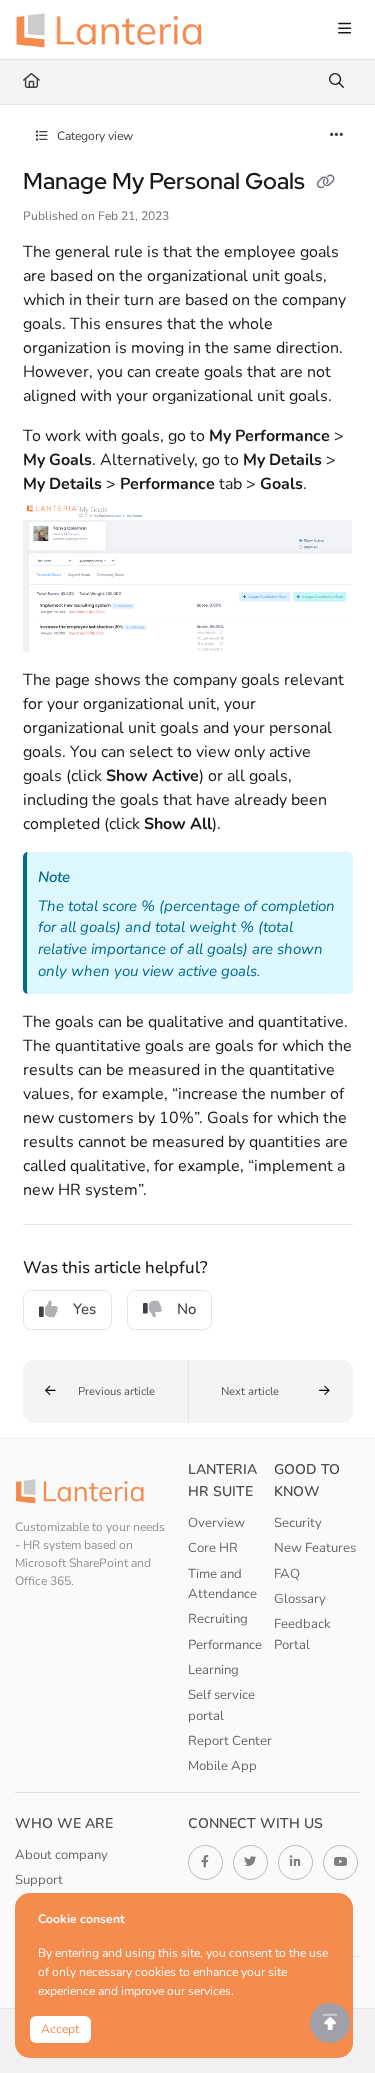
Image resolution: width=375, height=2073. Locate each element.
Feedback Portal (302, 1634)
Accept (60, 2029)
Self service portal (221, 1705)
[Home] (115, 30)
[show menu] (344, 30)
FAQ (287, 1574)
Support (39, 1880)
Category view (93, 136)
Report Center (230, 1741)
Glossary (300, 1599)
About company (61, 1855)
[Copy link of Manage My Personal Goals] (326, 183)
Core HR (213, 1548)
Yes (84, 1309)
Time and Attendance (222, 1584)
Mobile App (222, 1766)
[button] (105, 1392)
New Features (315, 1548)
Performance (225, 1645)
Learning (213, 1670)
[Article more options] (337, 136)
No (186, 1309)
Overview (216, 1523)
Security (298, 1523)
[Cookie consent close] (334, 1909)
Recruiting (218, 1619)
